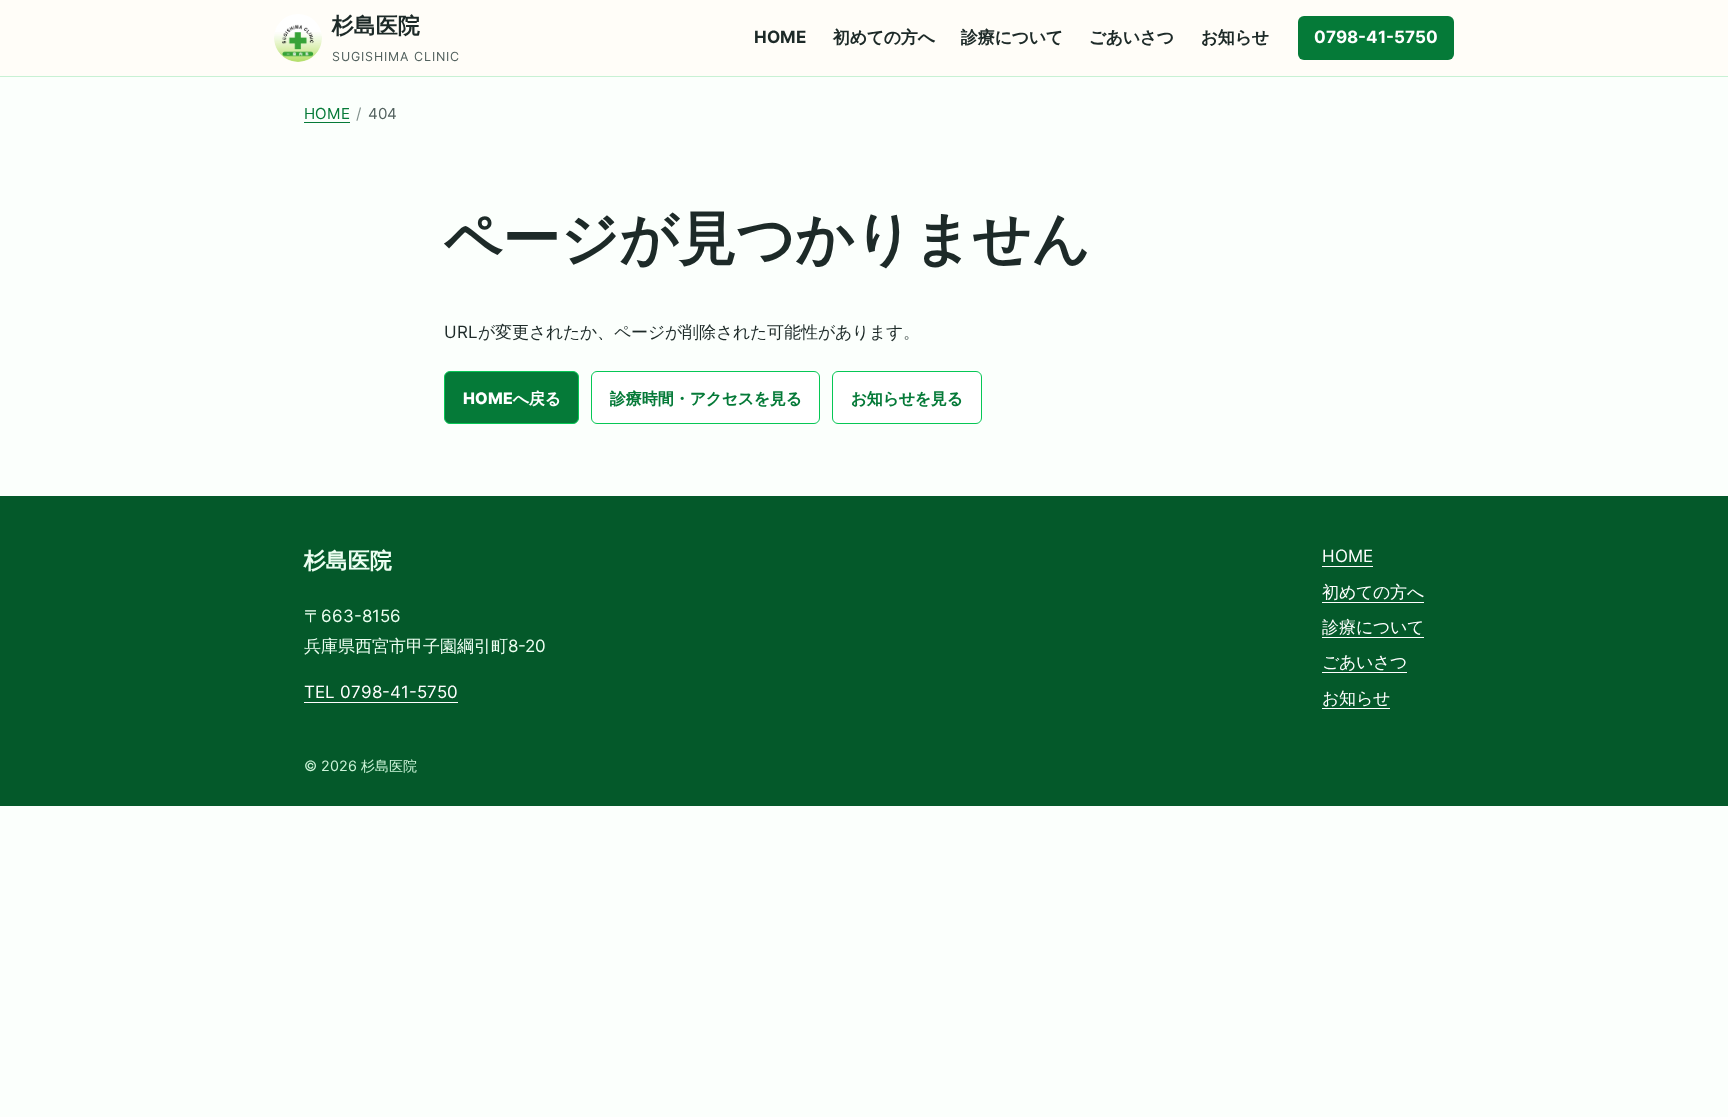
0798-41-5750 (1376, 37)
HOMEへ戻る (512, 398)
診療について (1012, 37)
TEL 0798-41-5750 (381, 692)
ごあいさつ (1131, 37)
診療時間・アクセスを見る (706, 398)
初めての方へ (884, 37)
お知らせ (1235, 37)
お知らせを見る (907, 398)
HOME (780, 37)
